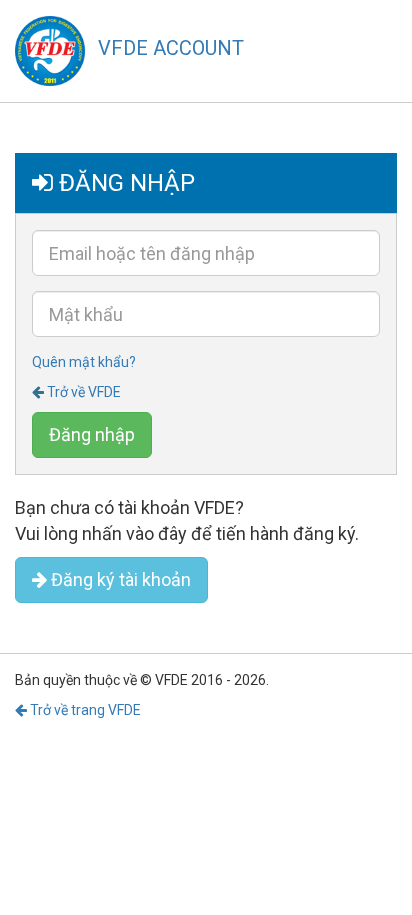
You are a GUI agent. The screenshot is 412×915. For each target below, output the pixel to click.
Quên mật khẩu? (84, 362)
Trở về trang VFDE (84, 710)
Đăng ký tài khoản (119, 579)
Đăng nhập (92, 434)
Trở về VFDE (84, 392)
